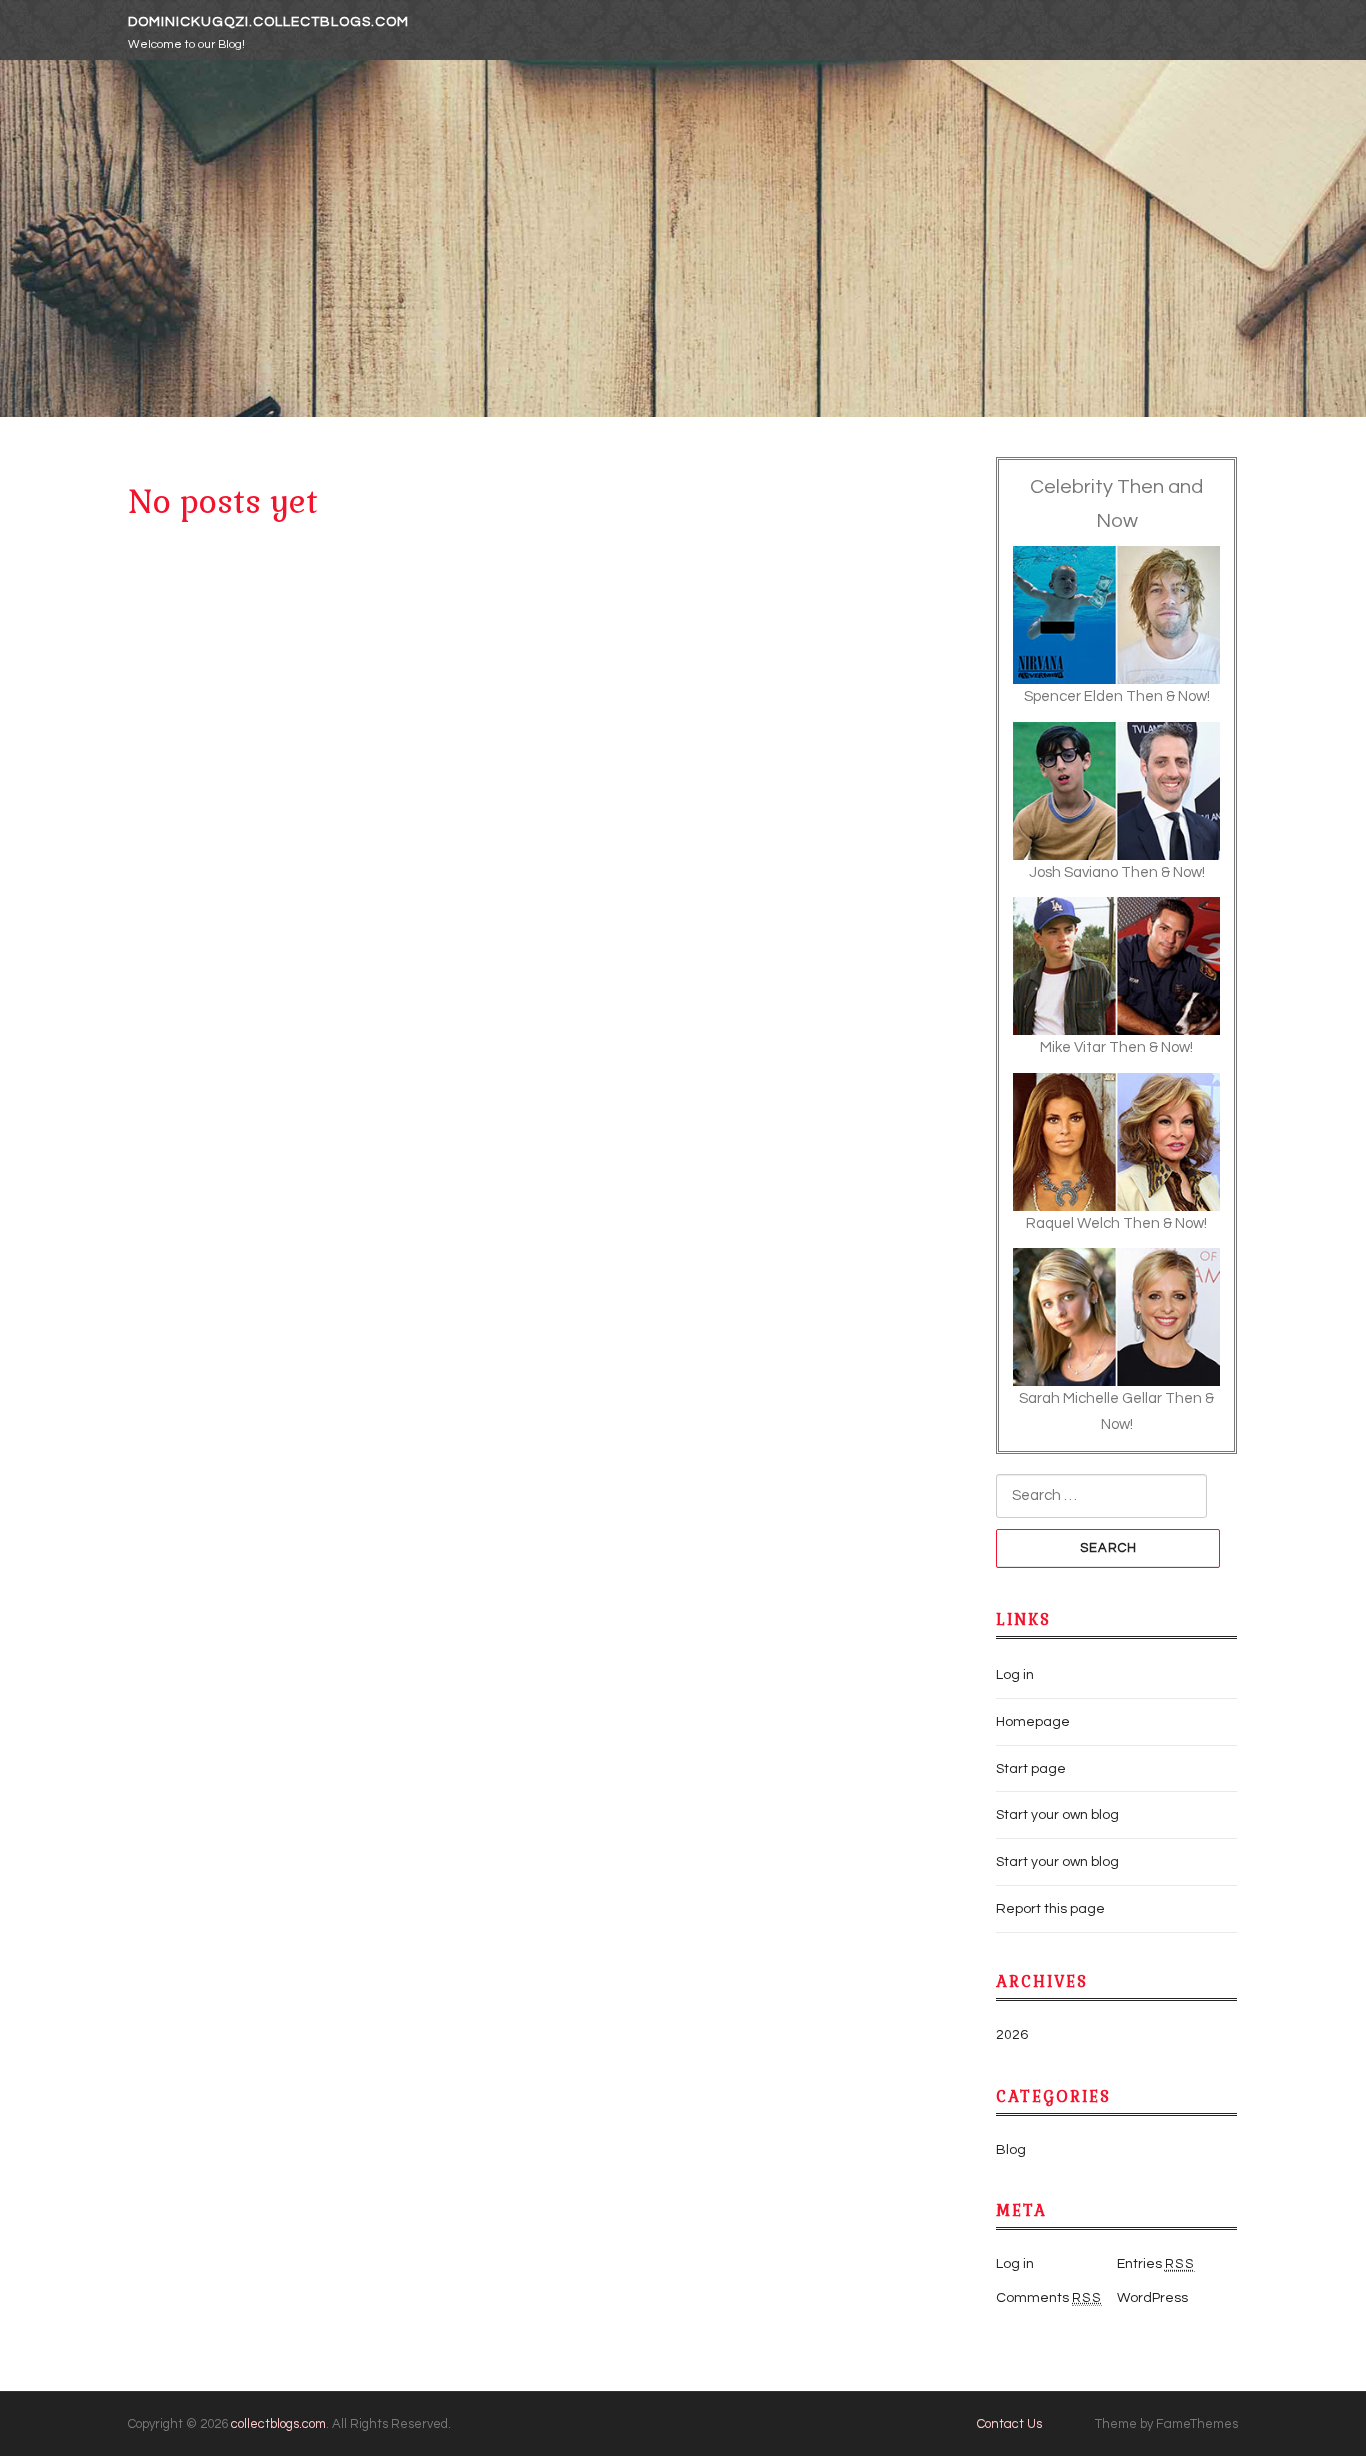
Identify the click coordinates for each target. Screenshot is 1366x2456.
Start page (1031, 1769)
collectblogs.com (278, 2424)
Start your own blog (1057, 1815)
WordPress (1152, 2298)
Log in (1015, 1675)
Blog (1011, 2150)
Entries (1156, 2264)
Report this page (1050, 1909)
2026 (1012, 2035)
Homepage (1033, 1722)
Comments (1049, 2298)
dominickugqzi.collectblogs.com (268, 22)
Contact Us (1009, 2424)
